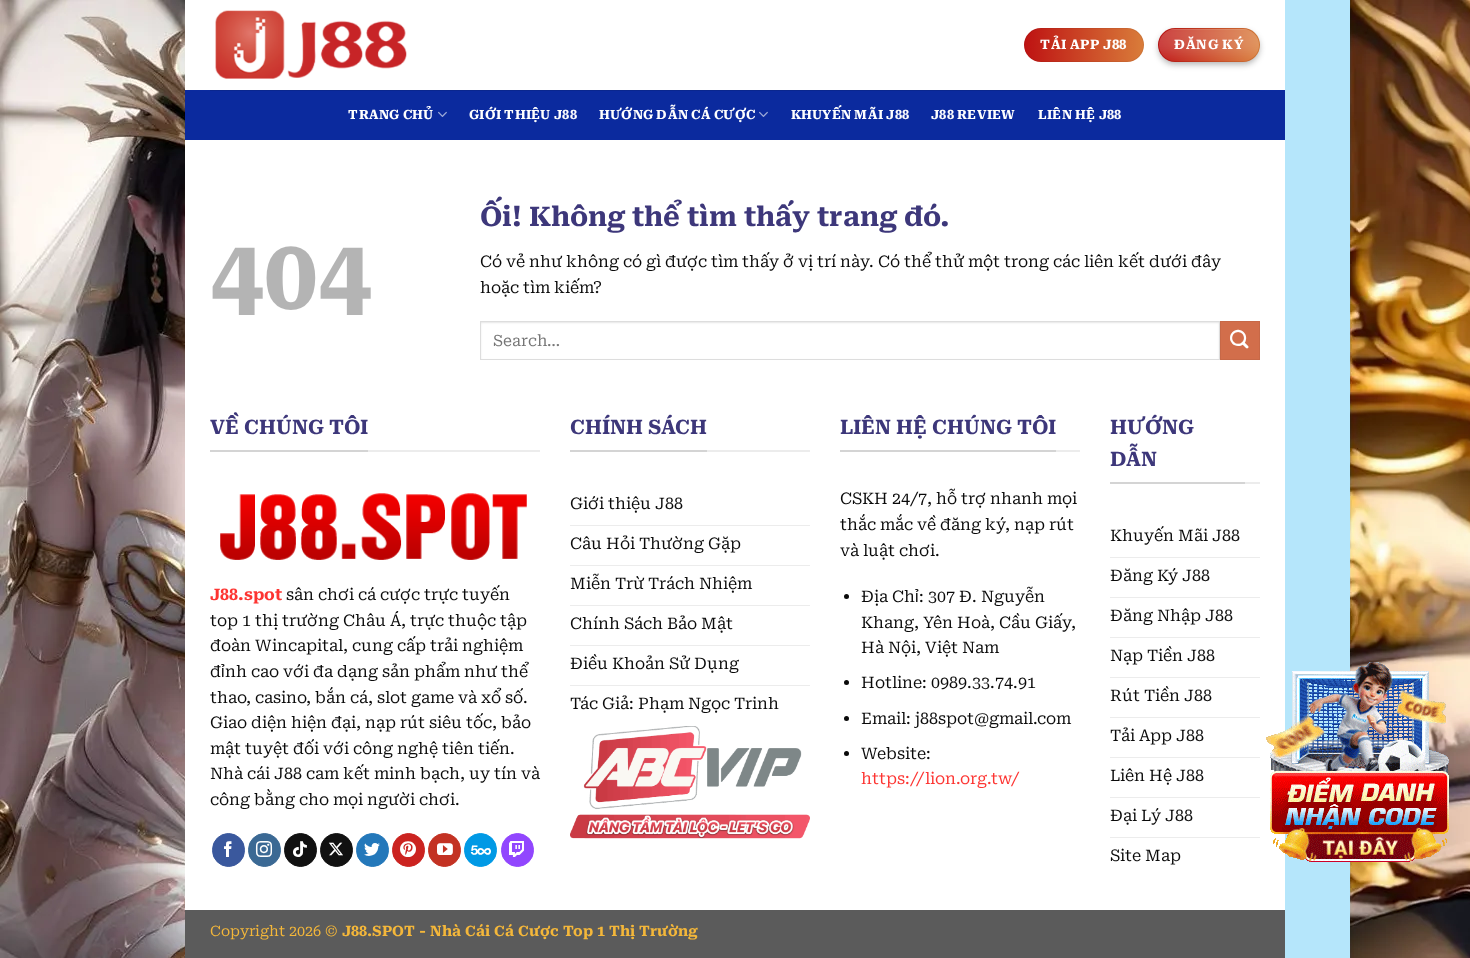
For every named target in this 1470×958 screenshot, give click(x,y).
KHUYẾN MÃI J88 (850, 114)
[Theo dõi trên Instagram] (264, 850)
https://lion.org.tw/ (940, 778)
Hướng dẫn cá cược (677, 114)
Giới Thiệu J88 (523, 114)
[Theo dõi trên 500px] (480, 850)
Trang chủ (390, 114)
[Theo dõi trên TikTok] (300, 850)
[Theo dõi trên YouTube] (444, 850)
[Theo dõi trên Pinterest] (408, 850)
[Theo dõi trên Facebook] (228, 850)
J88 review (973, 114)
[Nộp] (1240, 340)
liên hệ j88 (1080, 114)
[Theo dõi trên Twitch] (517, 850)
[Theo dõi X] (336, 850)
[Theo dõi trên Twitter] (372, 850)
